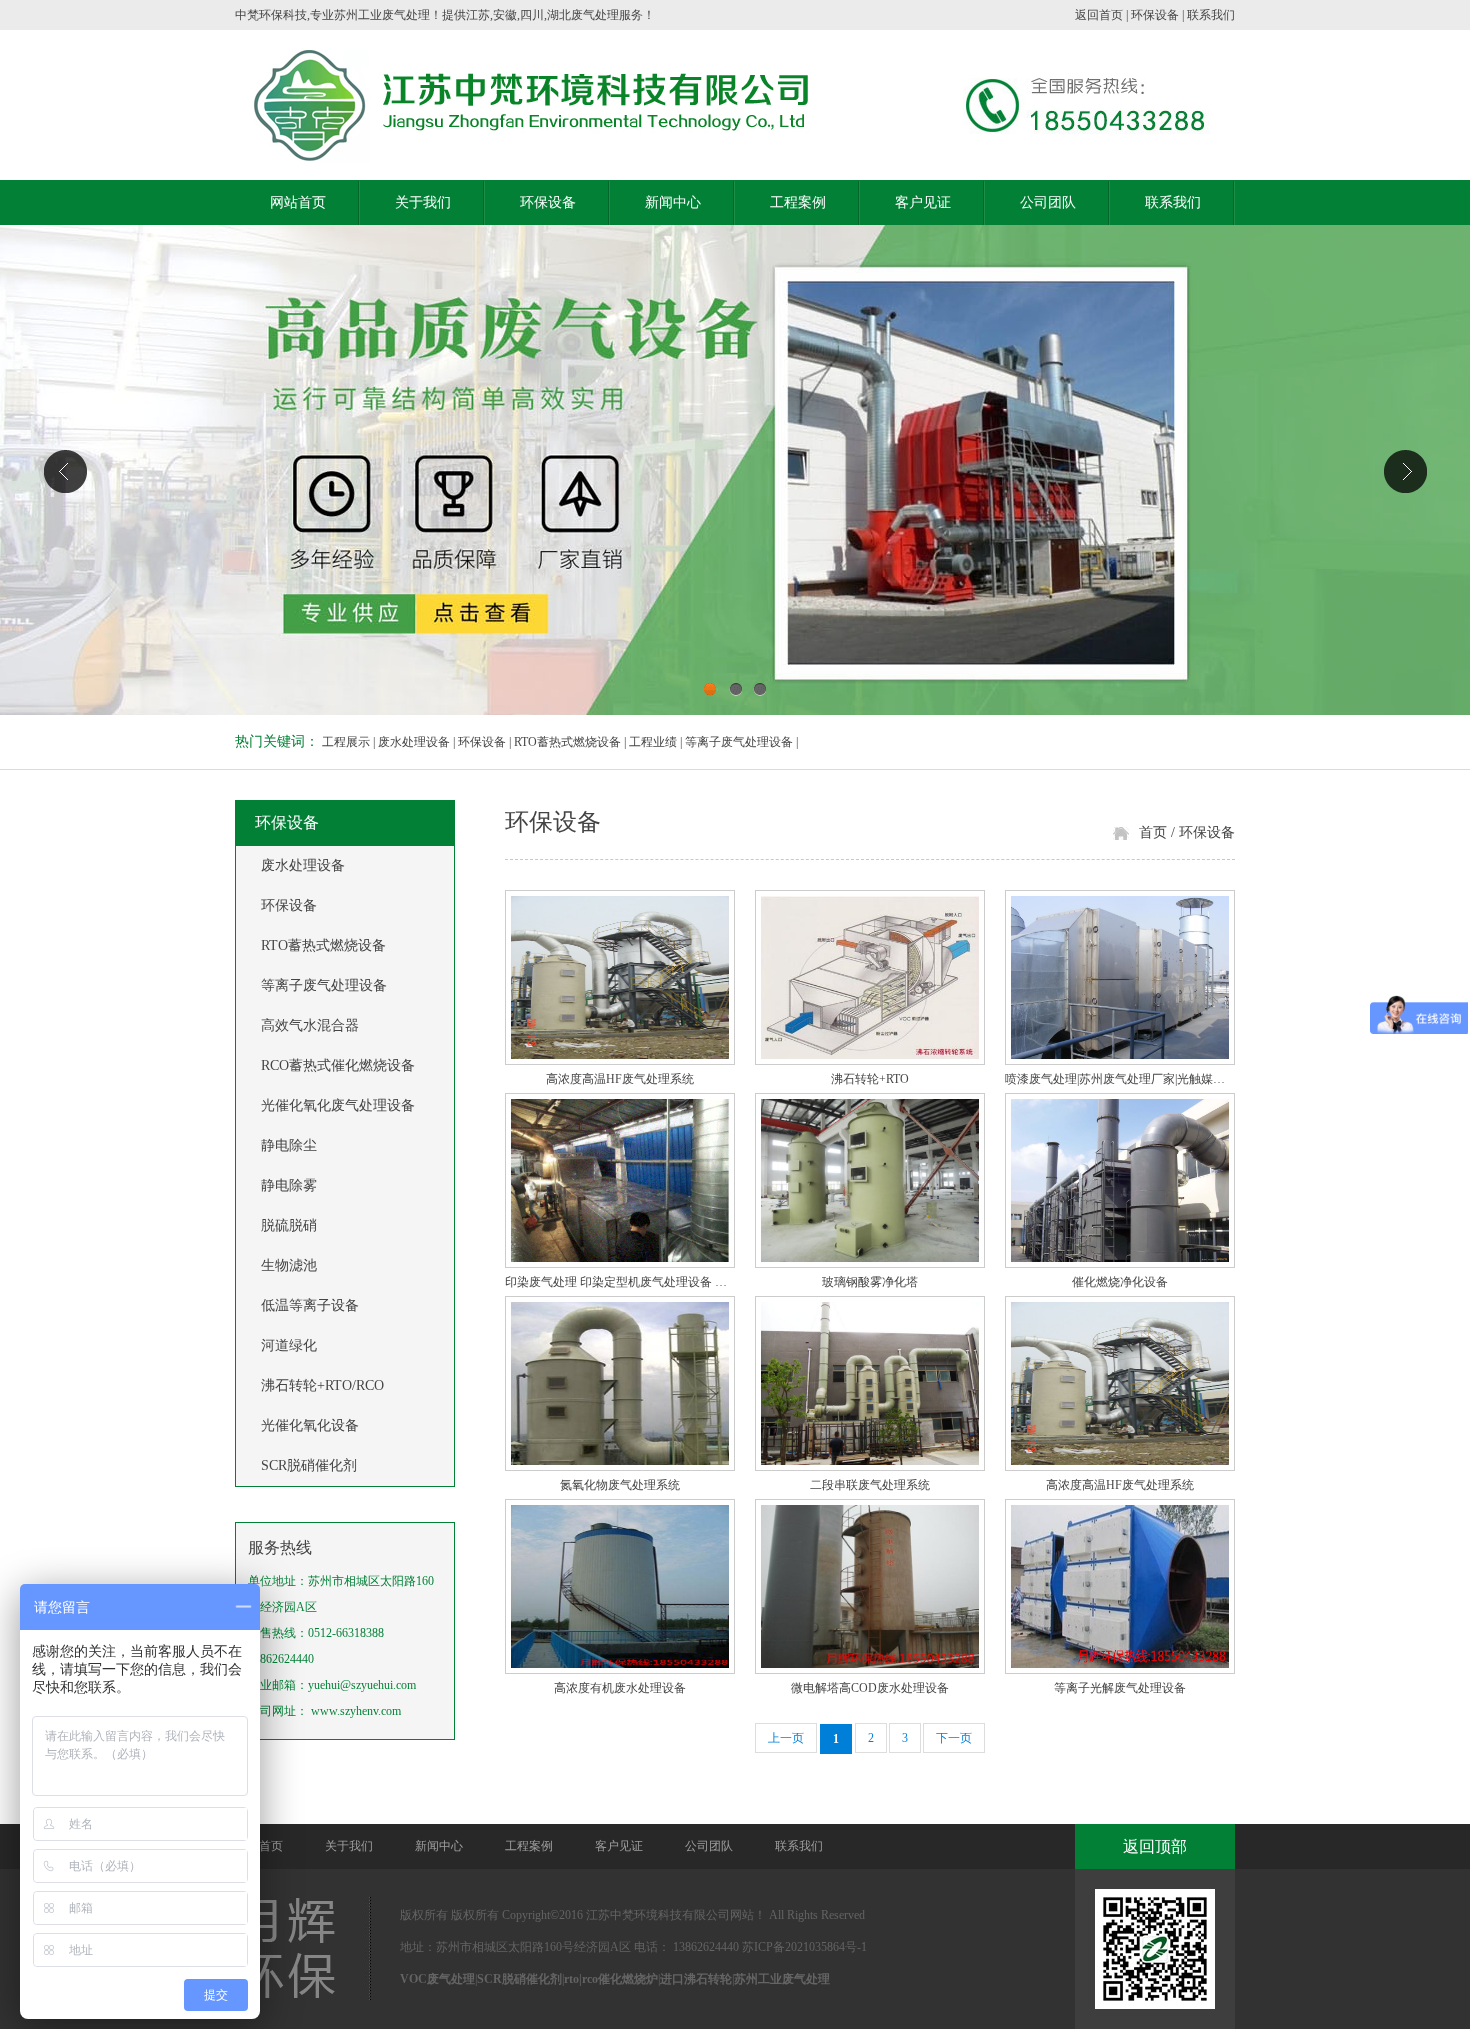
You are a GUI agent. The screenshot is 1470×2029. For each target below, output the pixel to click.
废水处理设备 (414, 742)
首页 (1153, 832)
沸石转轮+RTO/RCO (322, 1385)
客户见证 (923, 202)
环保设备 (1155, 15)
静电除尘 (289, 1145)
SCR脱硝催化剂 (309, 1465)
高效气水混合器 (310, 1025)
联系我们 (1211, 15)
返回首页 (1099, 15)
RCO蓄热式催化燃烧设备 (338, 1065)
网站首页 (298, 202)
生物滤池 (289, 1265)
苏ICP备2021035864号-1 (804, 1947)
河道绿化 (289, 1345)
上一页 (786, 1738)
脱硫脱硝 (289, 1225)
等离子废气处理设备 (739, 742)
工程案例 (798, 202)
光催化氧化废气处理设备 (338, 1105)
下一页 (954, 1738)
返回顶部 (1155, 1846)
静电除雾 (289, 1185)
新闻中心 (673, 202)
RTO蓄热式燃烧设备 (567, 742)
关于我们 (423, 202)
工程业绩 (653, 742)
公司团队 (1048, 202)
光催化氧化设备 (310, 1425)
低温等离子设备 (310, 1305)
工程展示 (346, 742)
